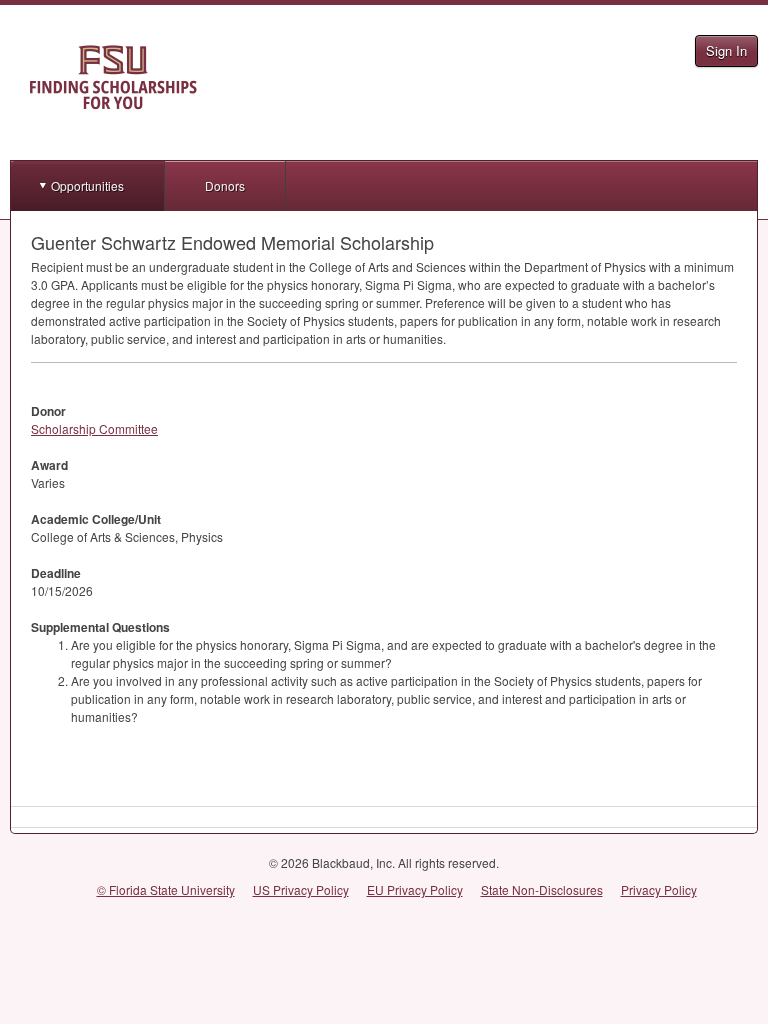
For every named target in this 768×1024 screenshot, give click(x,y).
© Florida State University (166, 889)
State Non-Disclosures (542, 889)
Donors (225, 185)
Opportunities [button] (87, 185)
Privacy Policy (659, 889)
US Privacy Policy (301, 889)
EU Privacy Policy (415, 889)
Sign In (726, 50)
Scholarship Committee (94, 428)
